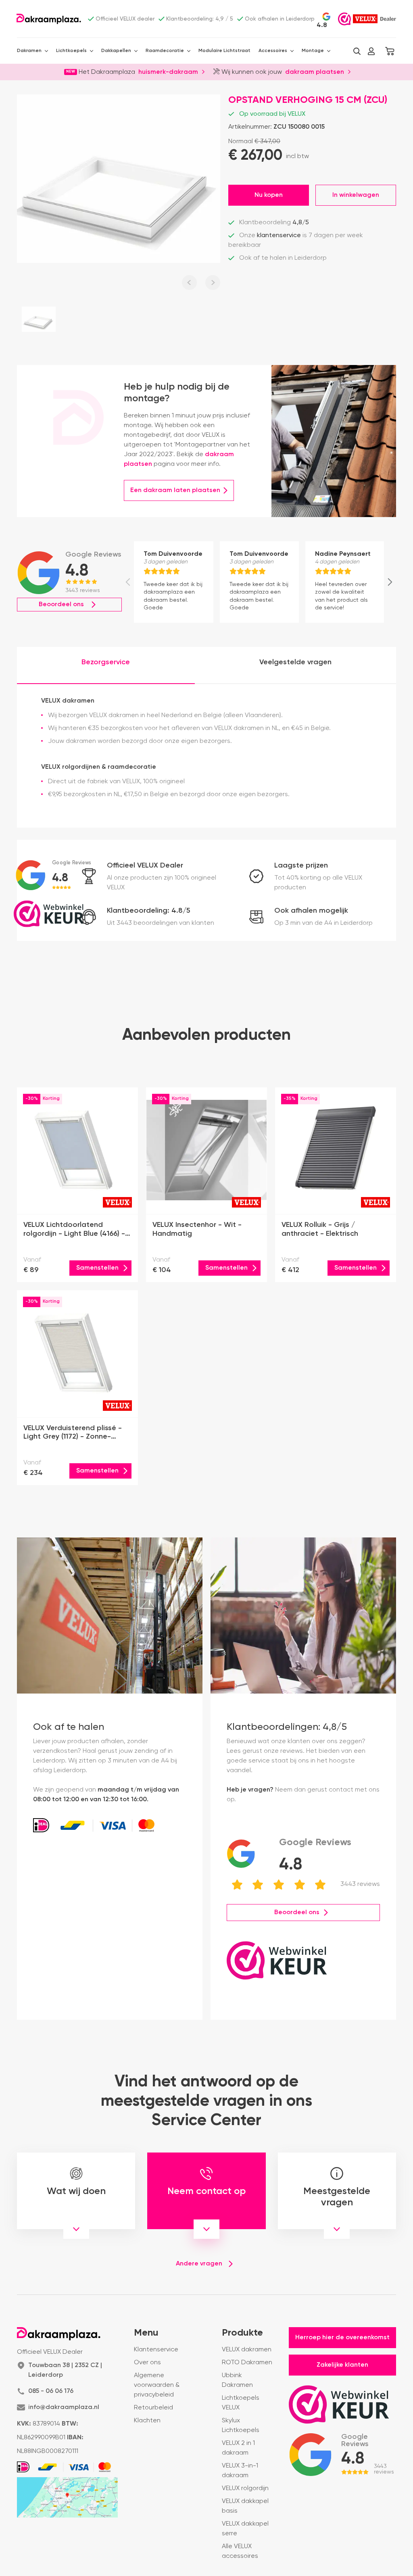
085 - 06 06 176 (51, 2391)
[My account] (371, 51)
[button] (357, 51)
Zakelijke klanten (342, 2365)
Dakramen (29, 51)
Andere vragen (199, 2264)
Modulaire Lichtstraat (224, 51)
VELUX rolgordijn (245, 2488)
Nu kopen (269, 195)
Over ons (147, 2363)
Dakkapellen (116, 51)
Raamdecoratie (165, 51)
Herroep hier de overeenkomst (342, 2338)
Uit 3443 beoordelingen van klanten (161, 923)
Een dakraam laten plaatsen (175, 490)
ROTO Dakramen (247, 2363)
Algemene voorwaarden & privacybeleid (157, 2385)
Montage (313, 51)
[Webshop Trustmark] (344, 19)
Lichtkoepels (71, 51)
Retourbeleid (153, 2408)
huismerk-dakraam (168, 71)
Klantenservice (156, 2350)
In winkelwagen (356, 195)
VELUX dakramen (247, 2350)
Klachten (147, 2421)
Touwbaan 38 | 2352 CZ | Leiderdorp (65, 2370)
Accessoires (273, 51)
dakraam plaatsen (315, 71)
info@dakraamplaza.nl (64, 2407)
